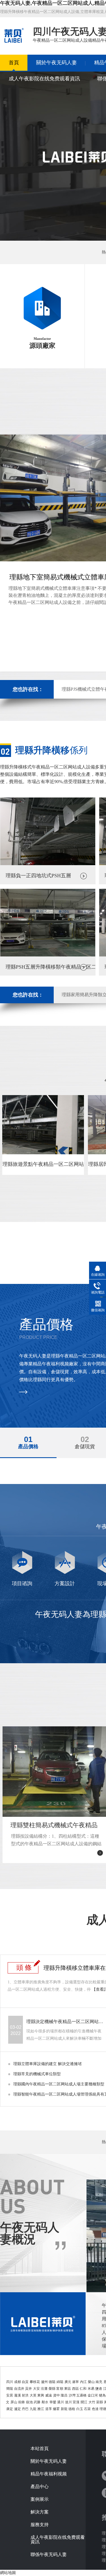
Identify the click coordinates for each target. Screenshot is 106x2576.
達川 (68, 2402)
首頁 (14, 63)
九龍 (33, 2409)
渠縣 (99, 2402)
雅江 (41, 2409)
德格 (72, 2409)
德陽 (52, 2382)
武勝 (37, 2402)
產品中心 (40, 2487)
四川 (10, 2382)
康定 (10, 2409)
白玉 (80, 2409)
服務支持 (40, 2525)
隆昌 (64, 2395)
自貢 (25, 2382)
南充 (99, 2382)
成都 (18, 2382)
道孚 (49, 2409)
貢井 (29, 2389)
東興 (41, 2395)
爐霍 (56, 2409)
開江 (84, 2402)
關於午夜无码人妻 (57, 63)
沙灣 (72, 2395)
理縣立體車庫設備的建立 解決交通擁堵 (47, 2064)
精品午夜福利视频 (49, 2474)
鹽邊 (99, 2389)
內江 (83, 2382)
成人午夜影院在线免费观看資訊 (44, 79)
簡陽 (10, 2389)
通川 (60, 2402)
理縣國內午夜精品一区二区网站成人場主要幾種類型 (59, 2084)
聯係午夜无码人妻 (49, 2555)
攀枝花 (35, 2382)
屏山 (14, 2402)
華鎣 (53, 2402)
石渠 (87, 2409)
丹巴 (25, 2409)
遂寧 (75, 2382)
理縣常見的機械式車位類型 (37, 2074)
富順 (60, 2389)
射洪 (25, 2395)
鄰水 (45, 2402)
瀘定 (18, 2409)
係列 (51, 750)
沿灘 (44, 2389)
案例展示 (40, 2499)
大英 (33, 2395)
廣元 (68, 2382)
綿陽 (60, 2382)
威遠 (49, 2395)
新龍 (64, 2409)
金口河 (93, 2395)
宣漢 (76, 2402)
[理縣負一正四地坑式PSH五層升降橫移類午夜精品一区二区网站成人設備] (48, 864)
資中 (57, 2395)
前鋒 (21, 2402)
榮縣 (52, 2389)
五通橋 (81, 2395)
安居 (10, 2395)
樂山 (91, 2382)
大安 (36, 2389)
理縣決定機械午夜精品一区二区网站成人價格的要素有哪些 (66, 2022)
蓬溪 (18, 2395)
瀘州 (44, 2382)
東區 (68, 2389)
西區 (75, 2389)
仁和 (83, 2389)
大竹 (92, 2402)
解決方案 (40, 2512)
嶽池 (29, 2402)
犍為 (102, 2395)
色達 (95, 2409)
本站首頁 (40, 2449)
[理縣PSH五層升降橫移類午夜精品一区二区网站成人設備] (48, 955)
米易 (91, 2389)
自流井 (19, 2389)
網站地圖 (8, 2573)
